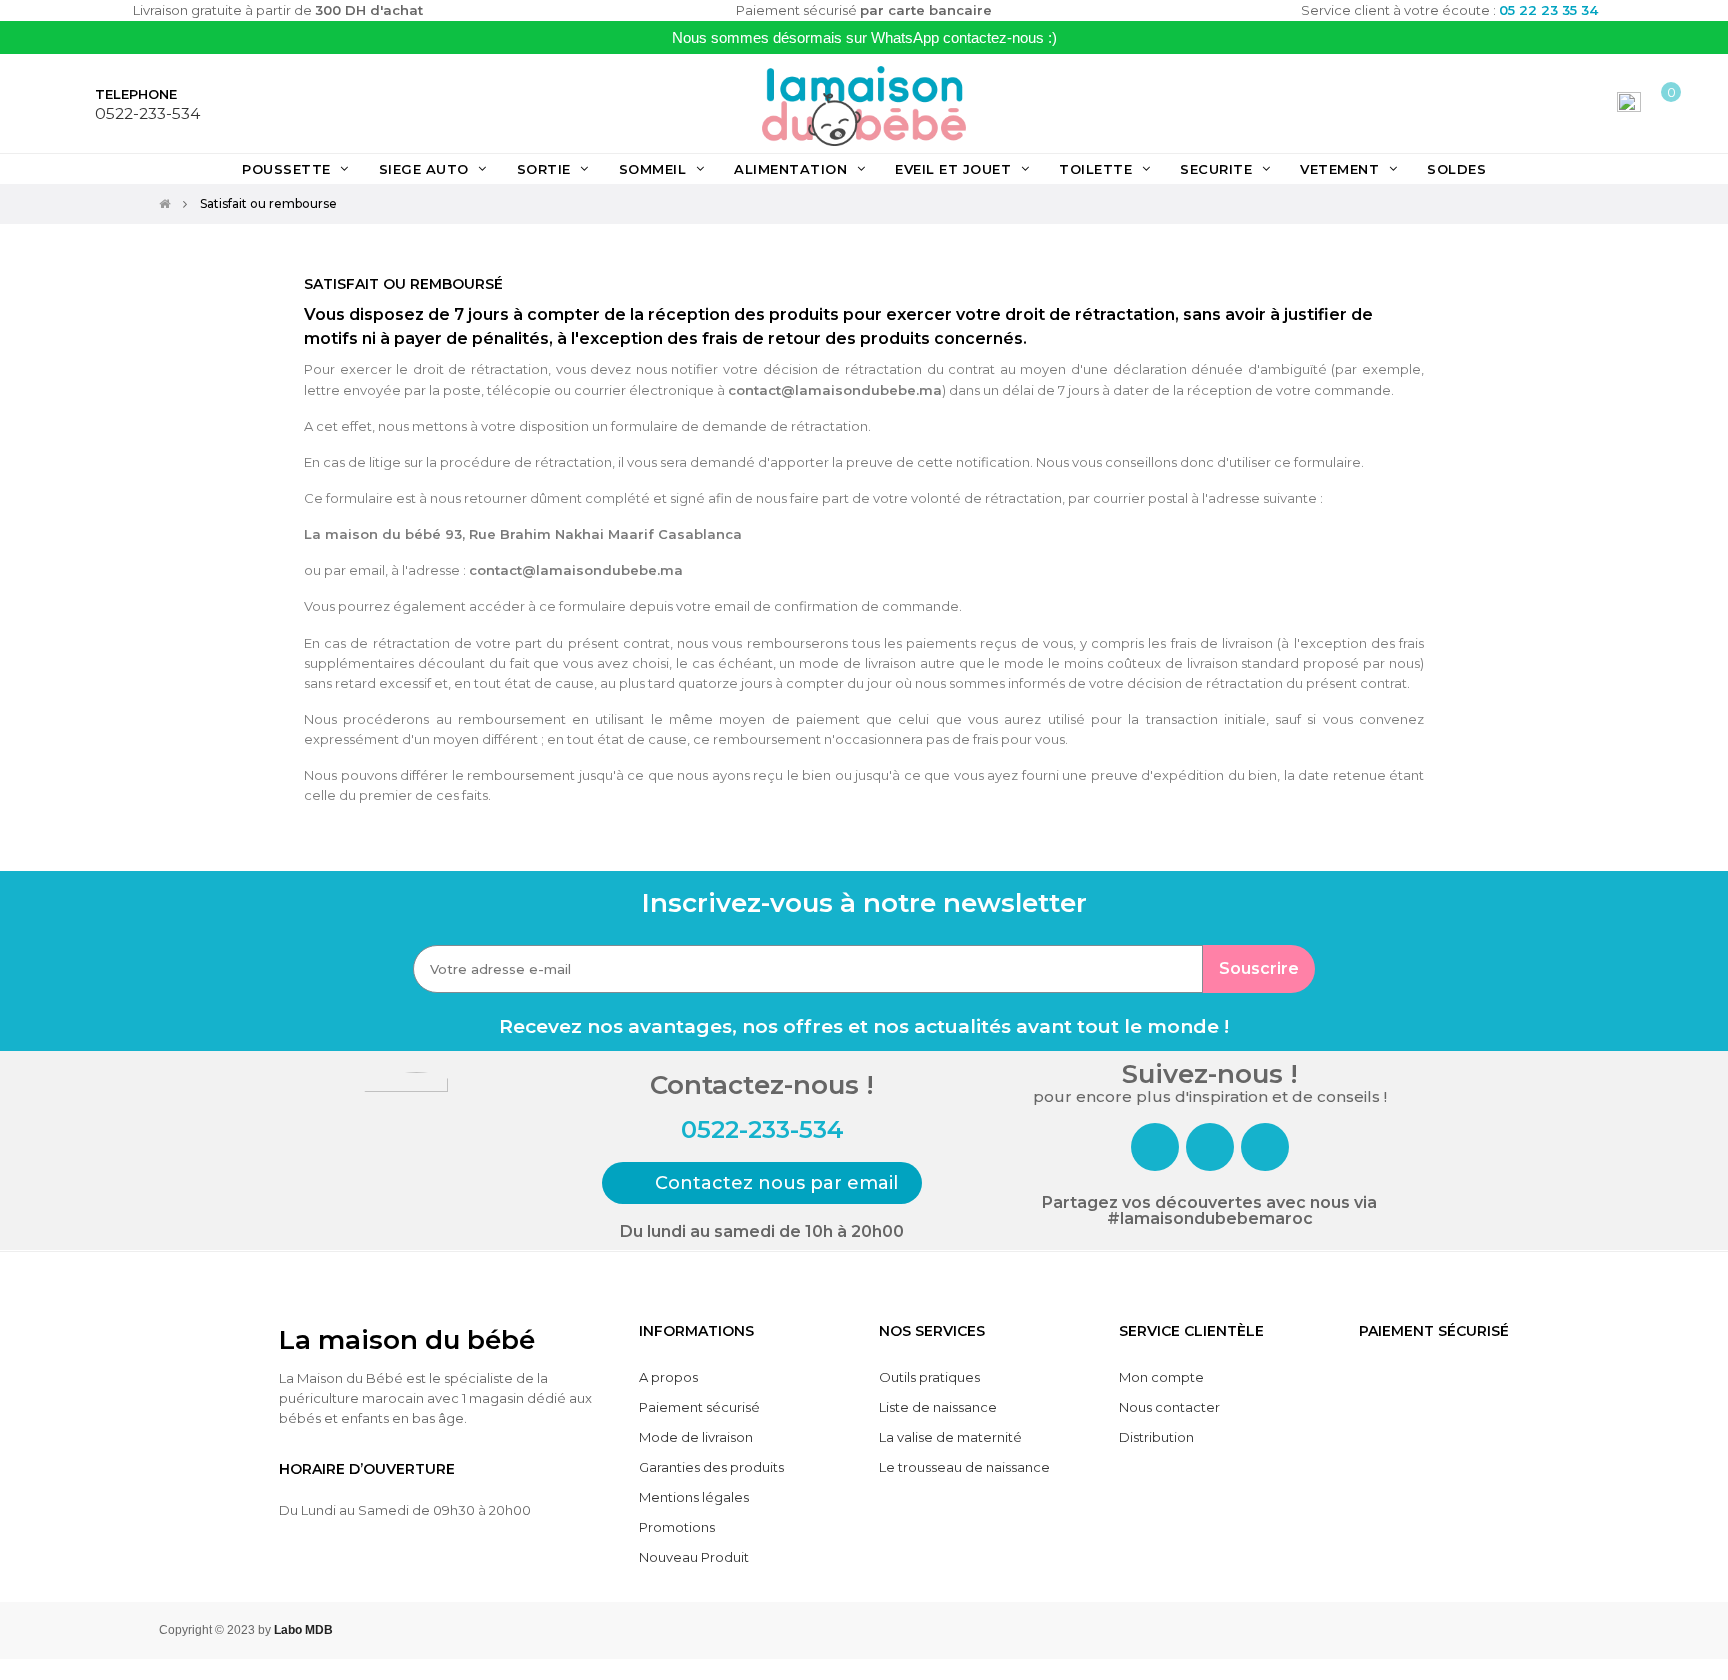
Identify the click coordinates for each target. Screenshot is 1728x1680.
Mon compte (1161, 1377)
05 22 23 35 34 (1548, 10)
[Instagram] (1210, 1147)
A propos (668, 1377)
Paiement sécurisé (699, 1407)
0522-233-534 (147, 113)
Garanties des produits (711, 1467)
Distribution (1156, 1437)
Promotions (677, 1527)
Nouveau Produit (694, 1557)
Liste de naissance (938, 1407)
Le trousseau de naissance (964, 1467)
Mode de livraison (696, 1437)
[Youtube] (1265, 1147)
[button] (762, 1183)
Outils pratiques (929, 1377)
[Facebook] (1155, 1147)
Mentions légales (694, 1497)
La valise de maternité (950, 1437)
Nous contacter (1169, 1407)
